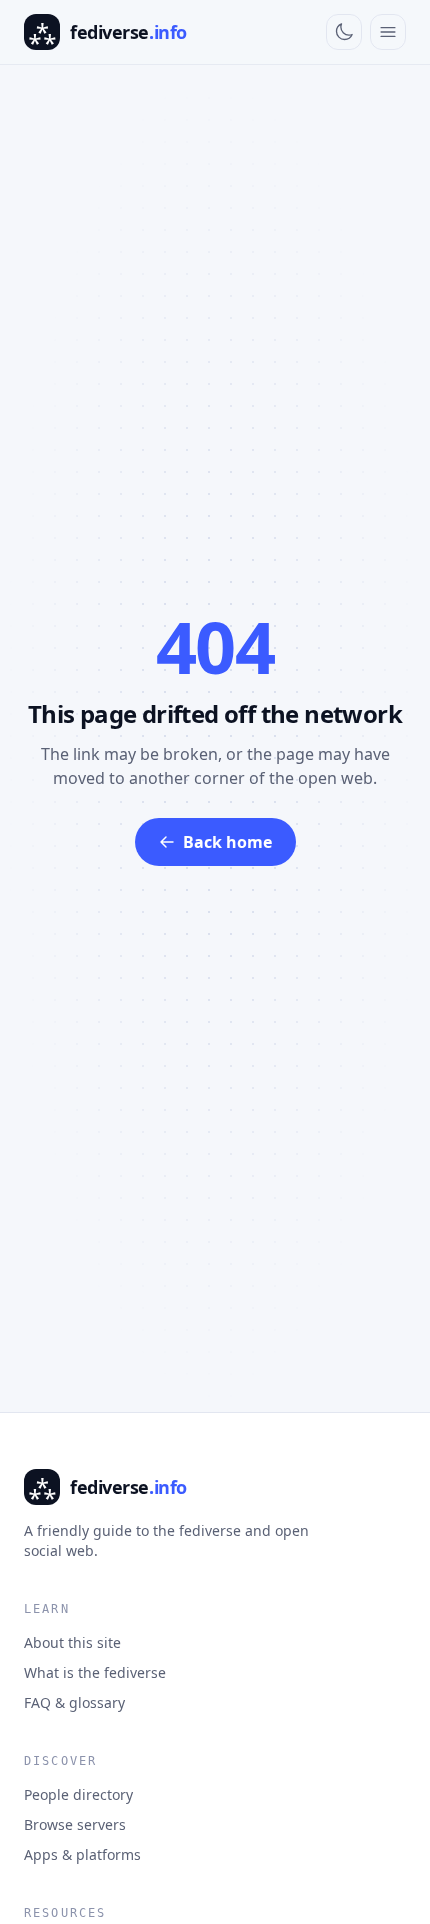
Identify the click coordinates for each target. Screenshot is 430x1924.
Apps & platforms (82, 1854)
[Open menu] (388, 32)
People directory (78, 1794)
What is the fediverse (95, 1672)
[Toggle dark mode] (344, 32)
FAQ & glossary (74, 1702)
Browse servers (75, 1824)
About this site (72, 1642)
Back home (227, 842)
